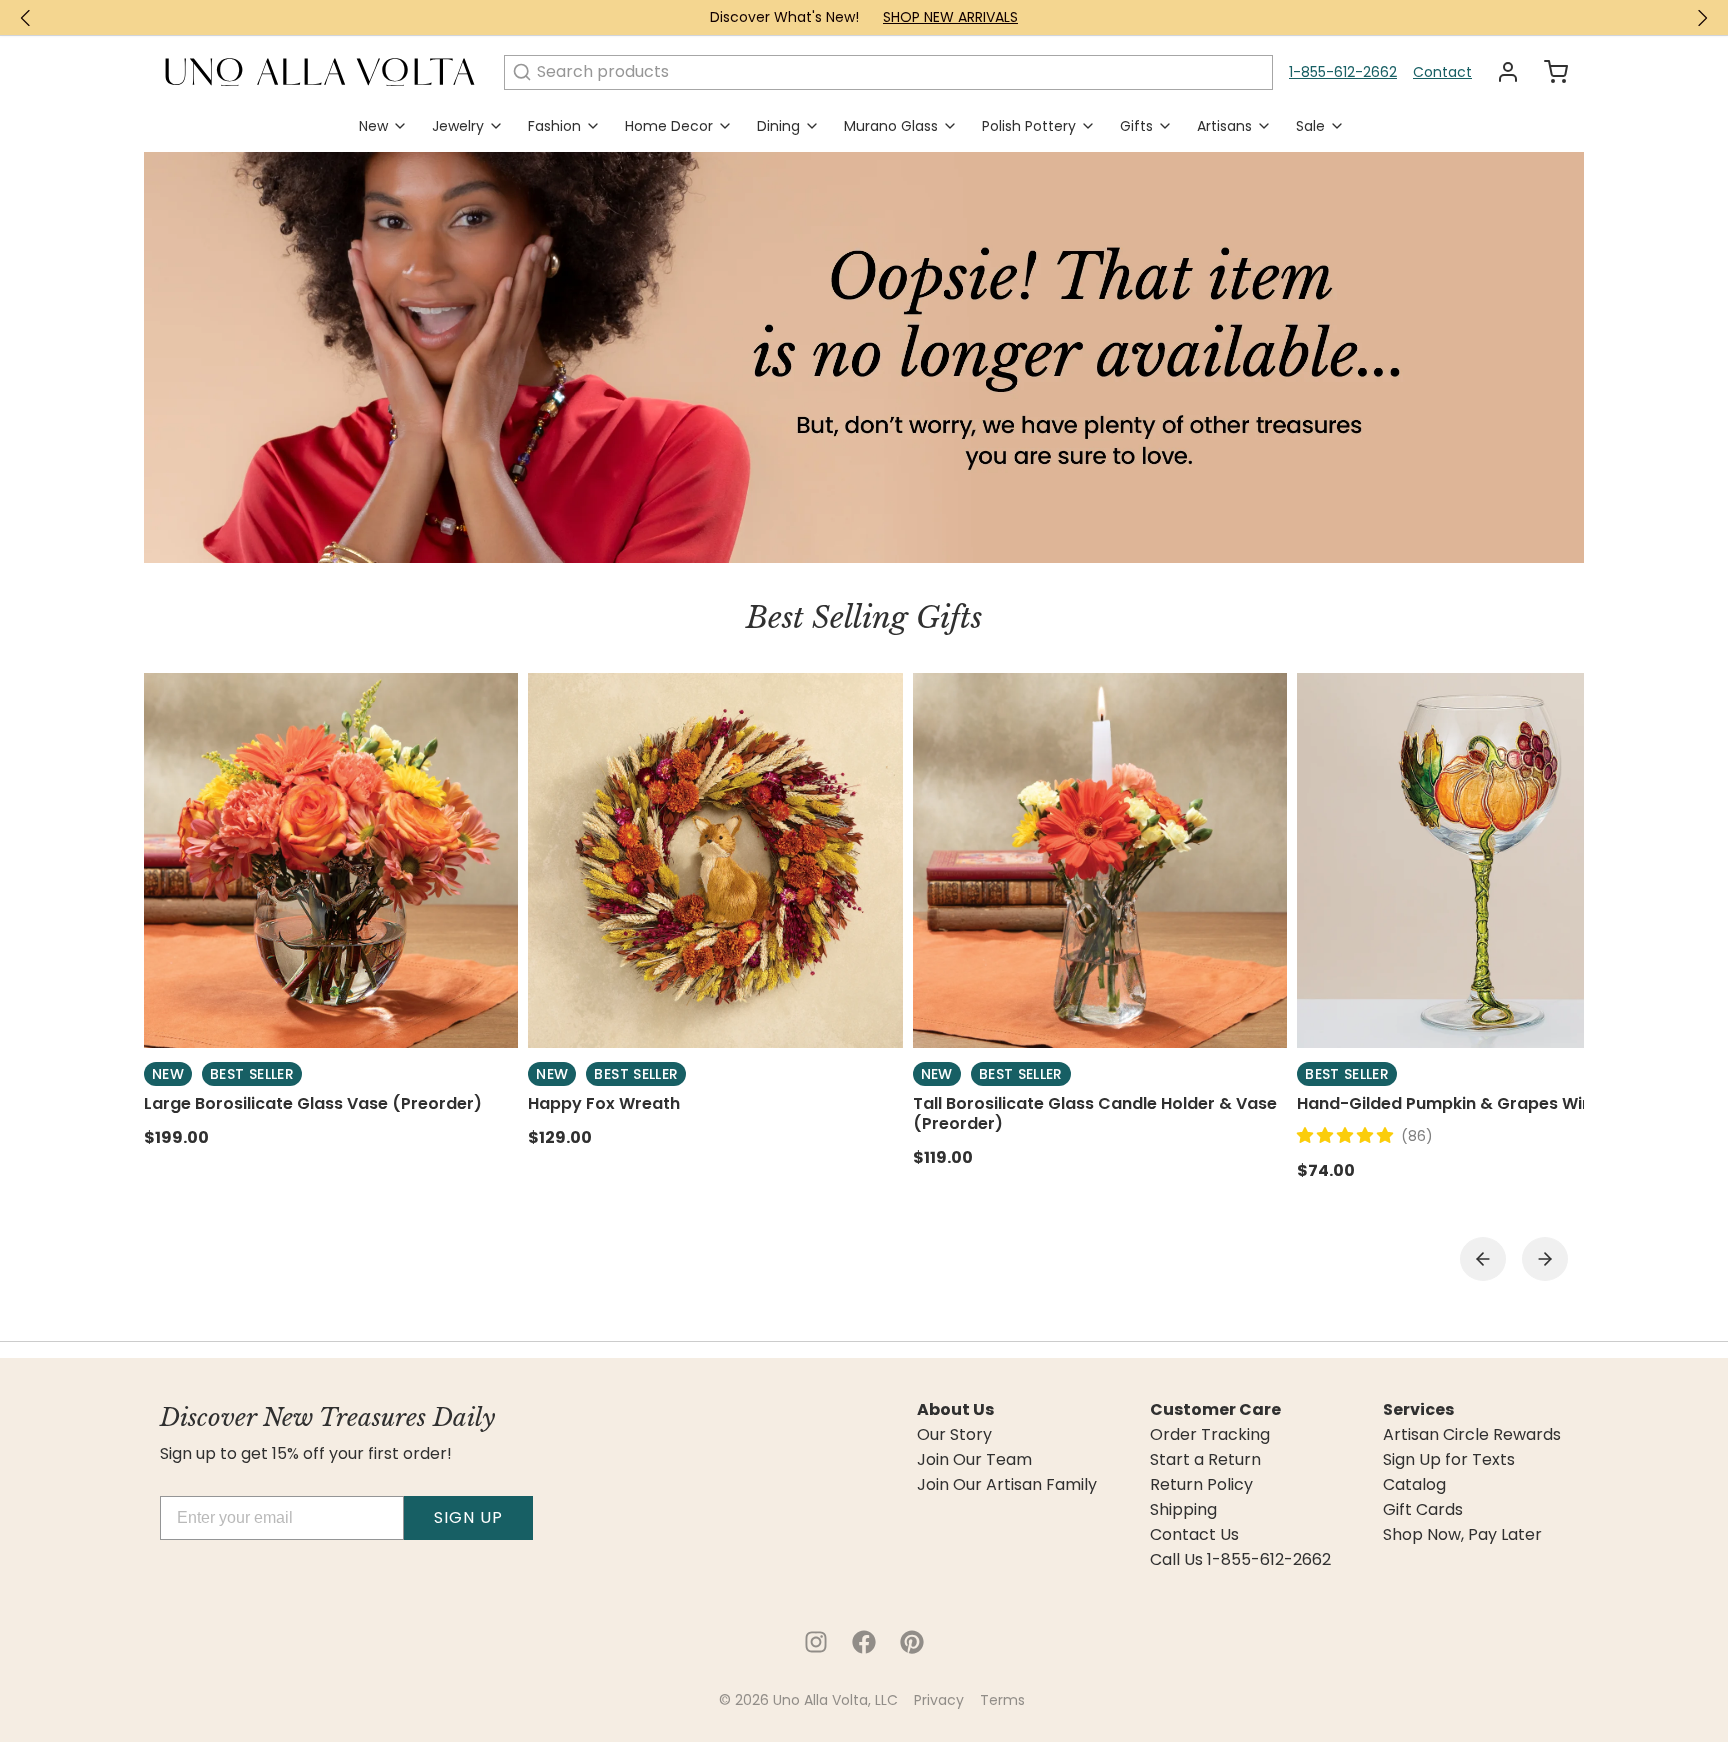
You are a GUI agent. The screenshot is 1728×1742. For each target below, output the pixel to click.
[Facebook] (864, 1642)
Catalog (1414, 1485)
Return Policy (1201, 1485)
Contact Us (1194, 1535)
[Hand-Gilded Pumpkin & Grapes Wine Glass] (1484, 860)
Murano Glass (891, 126)
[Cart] (1548, 72)
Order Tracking (1210, 1435)
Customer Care (1215, 1410)
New (373, 126)
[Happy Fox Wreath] (715, 860)
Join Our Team (974, 1460)
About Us (955, 1410)
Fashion (554, 126)
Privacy (939, 1700)
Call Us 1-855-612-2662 (1240, 1560)
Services (1418, 1410)
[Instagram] (816, 1642)
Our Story (954, 1435)
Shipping (1183, 1510)
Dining (778, 126)
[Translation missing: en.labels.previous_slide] (26, 18)
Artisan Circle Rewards (1472, 1435)
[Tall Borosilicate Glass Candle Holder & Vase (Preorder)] (1100, 860)
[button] (1349, 1135)
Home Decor (669, 126)
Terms (1002, 1700)
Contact (1442, 72)
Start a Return (1205, 1460)
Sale (1310, 126)
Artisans (1224, 126)
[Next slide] (1545, 1259)
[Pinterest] (912, 1642)
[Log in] (1500, 72)
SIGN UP (468, 1517)
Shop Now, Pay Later (1462, 1535)
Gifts (1136, 126)
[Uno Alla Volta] (320, 72)
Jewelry (458, 126)
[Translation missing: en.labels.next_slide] (1702, 18)
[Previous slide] (1483, 1259)
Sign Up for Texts (1449, 1460)
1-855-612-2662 (1343, 72)
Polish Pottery (1029, 126)
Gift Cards (1423, 1510)
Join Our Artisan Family (1007, 1485)
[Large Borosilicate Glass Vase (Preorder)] (331, 860)
